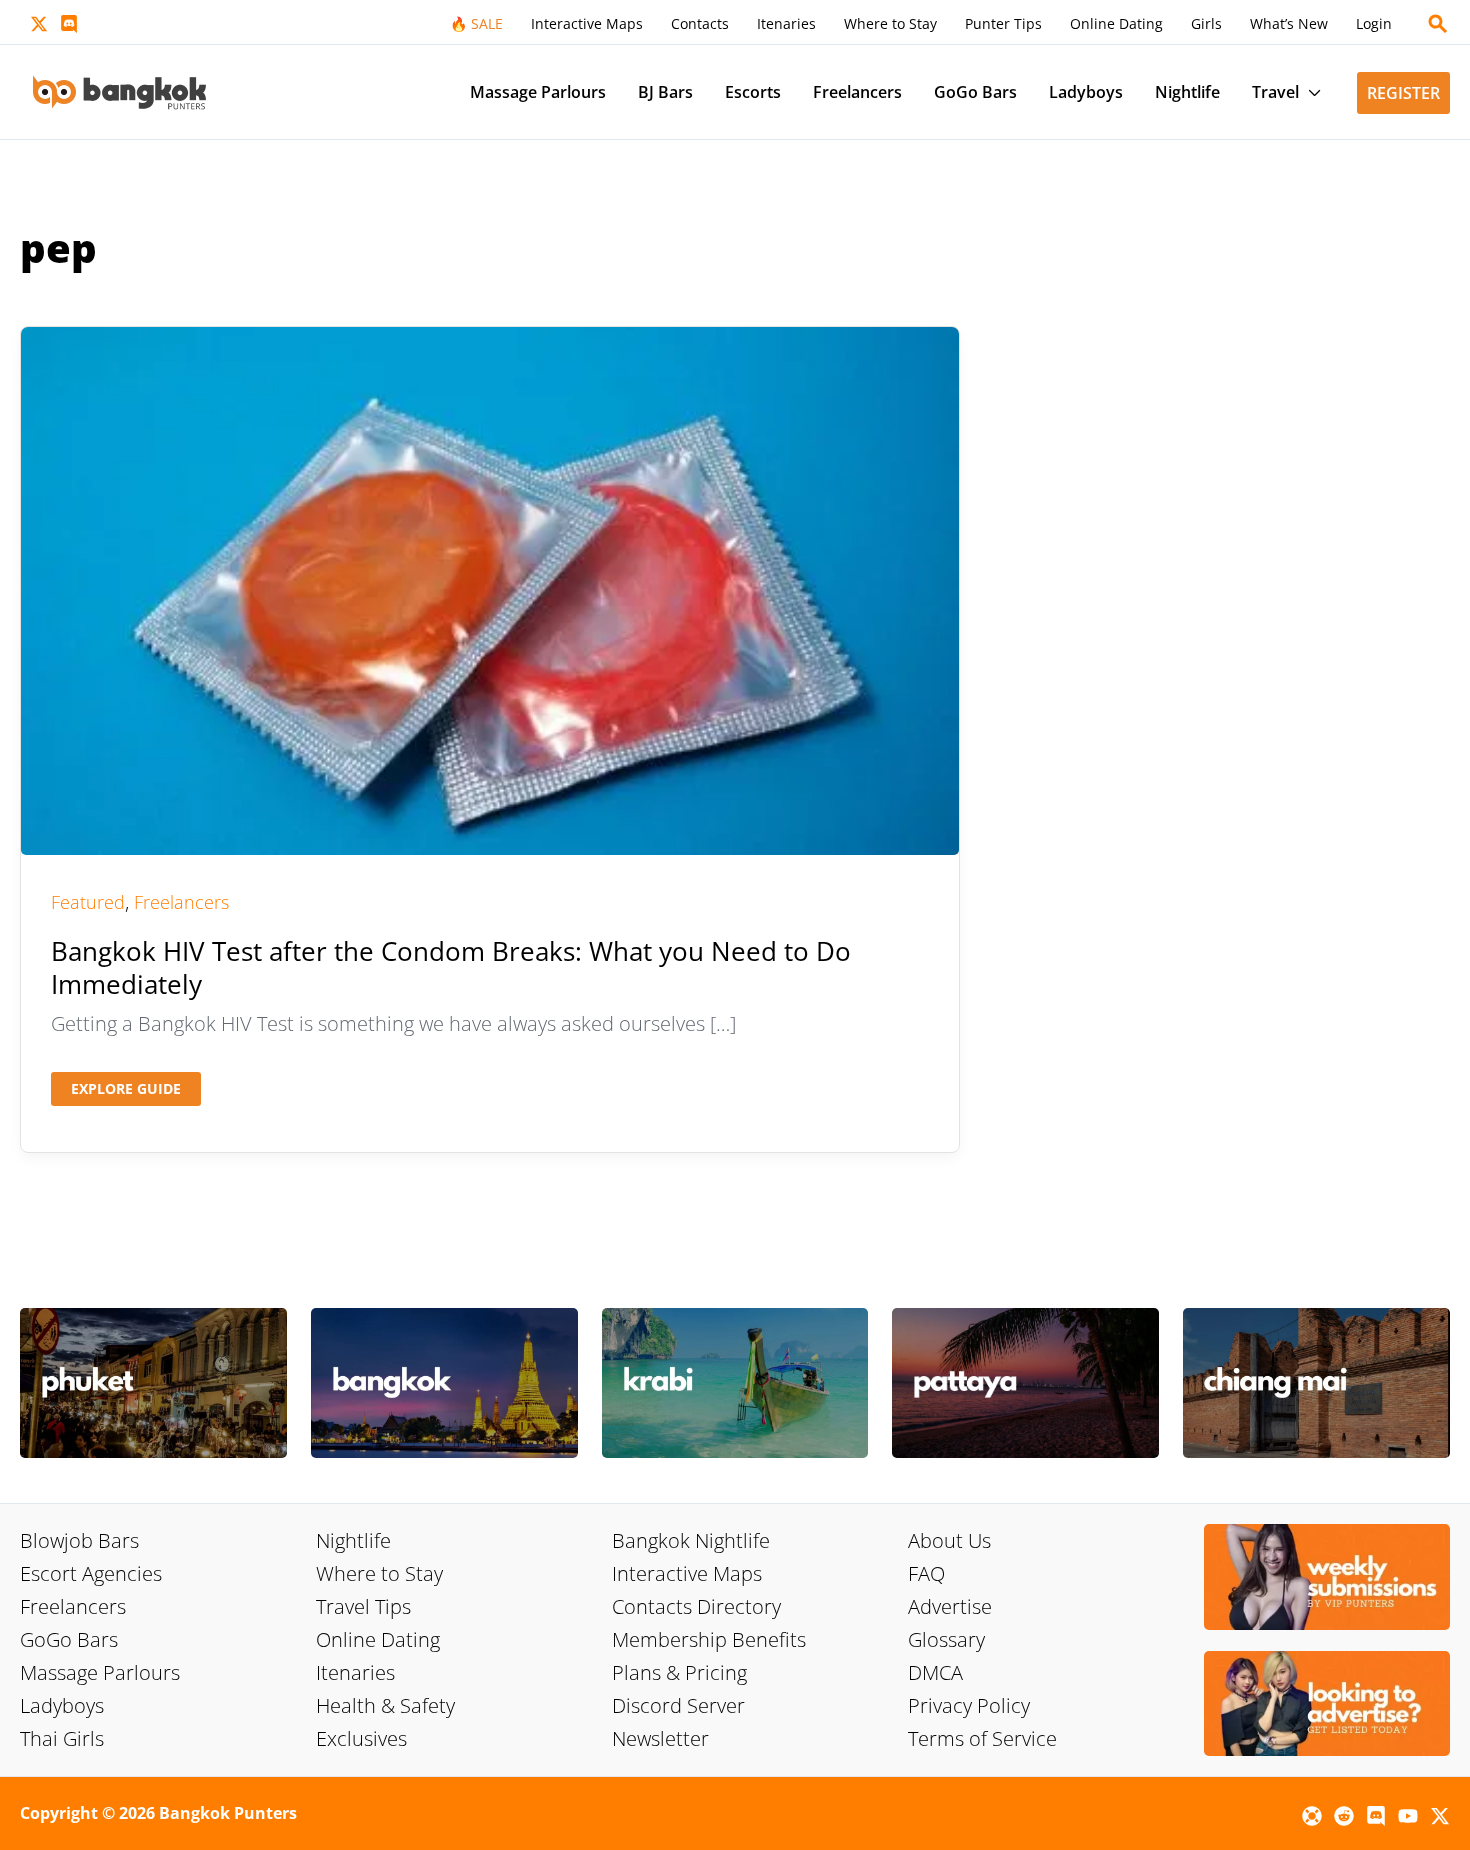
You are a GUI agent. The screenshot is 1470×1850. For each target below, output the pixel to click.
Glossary (946, 1639)
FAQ (926, 1573)
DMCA (935, 1672)
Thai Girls (62, 1738)
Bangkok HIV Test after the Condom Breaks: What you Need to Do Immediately (451, 968)
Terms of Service (982, 1738)
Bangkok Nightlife (691, 1540)
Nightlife (353, 1540)
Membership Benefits (709, 1639)
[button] (1438, 24)
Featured (88, 902)
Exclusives (361, 1738)
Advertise (950, 1606)
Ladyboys (62, 1705)
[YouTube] (1408, 1816)
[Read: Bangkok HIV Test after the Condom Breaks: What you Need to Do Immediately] (490, 588)
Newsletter (660, 1738)
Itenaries (355, 1672)
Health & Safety (385, 1705)
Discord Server (678, 1705)
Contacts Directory (696, 1606)
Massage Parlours (100, 1672)
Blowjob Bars (79, 1540)
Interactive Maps (687, 1573)
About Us (949, 1540)
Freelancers (181, 902)
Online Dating (378, 1639)
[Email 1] (1312, 1816)
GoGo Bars (69, 1639)
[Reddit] (1344, 1816)
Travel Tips (363, 1606)
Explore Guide (125, 1092)
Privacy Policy (969, 1705)
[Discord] (69, 24)
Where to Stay (379, 1573)
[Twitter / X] (39, 24)
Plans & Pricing (679, 1672)
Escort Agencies (91, 1573)
